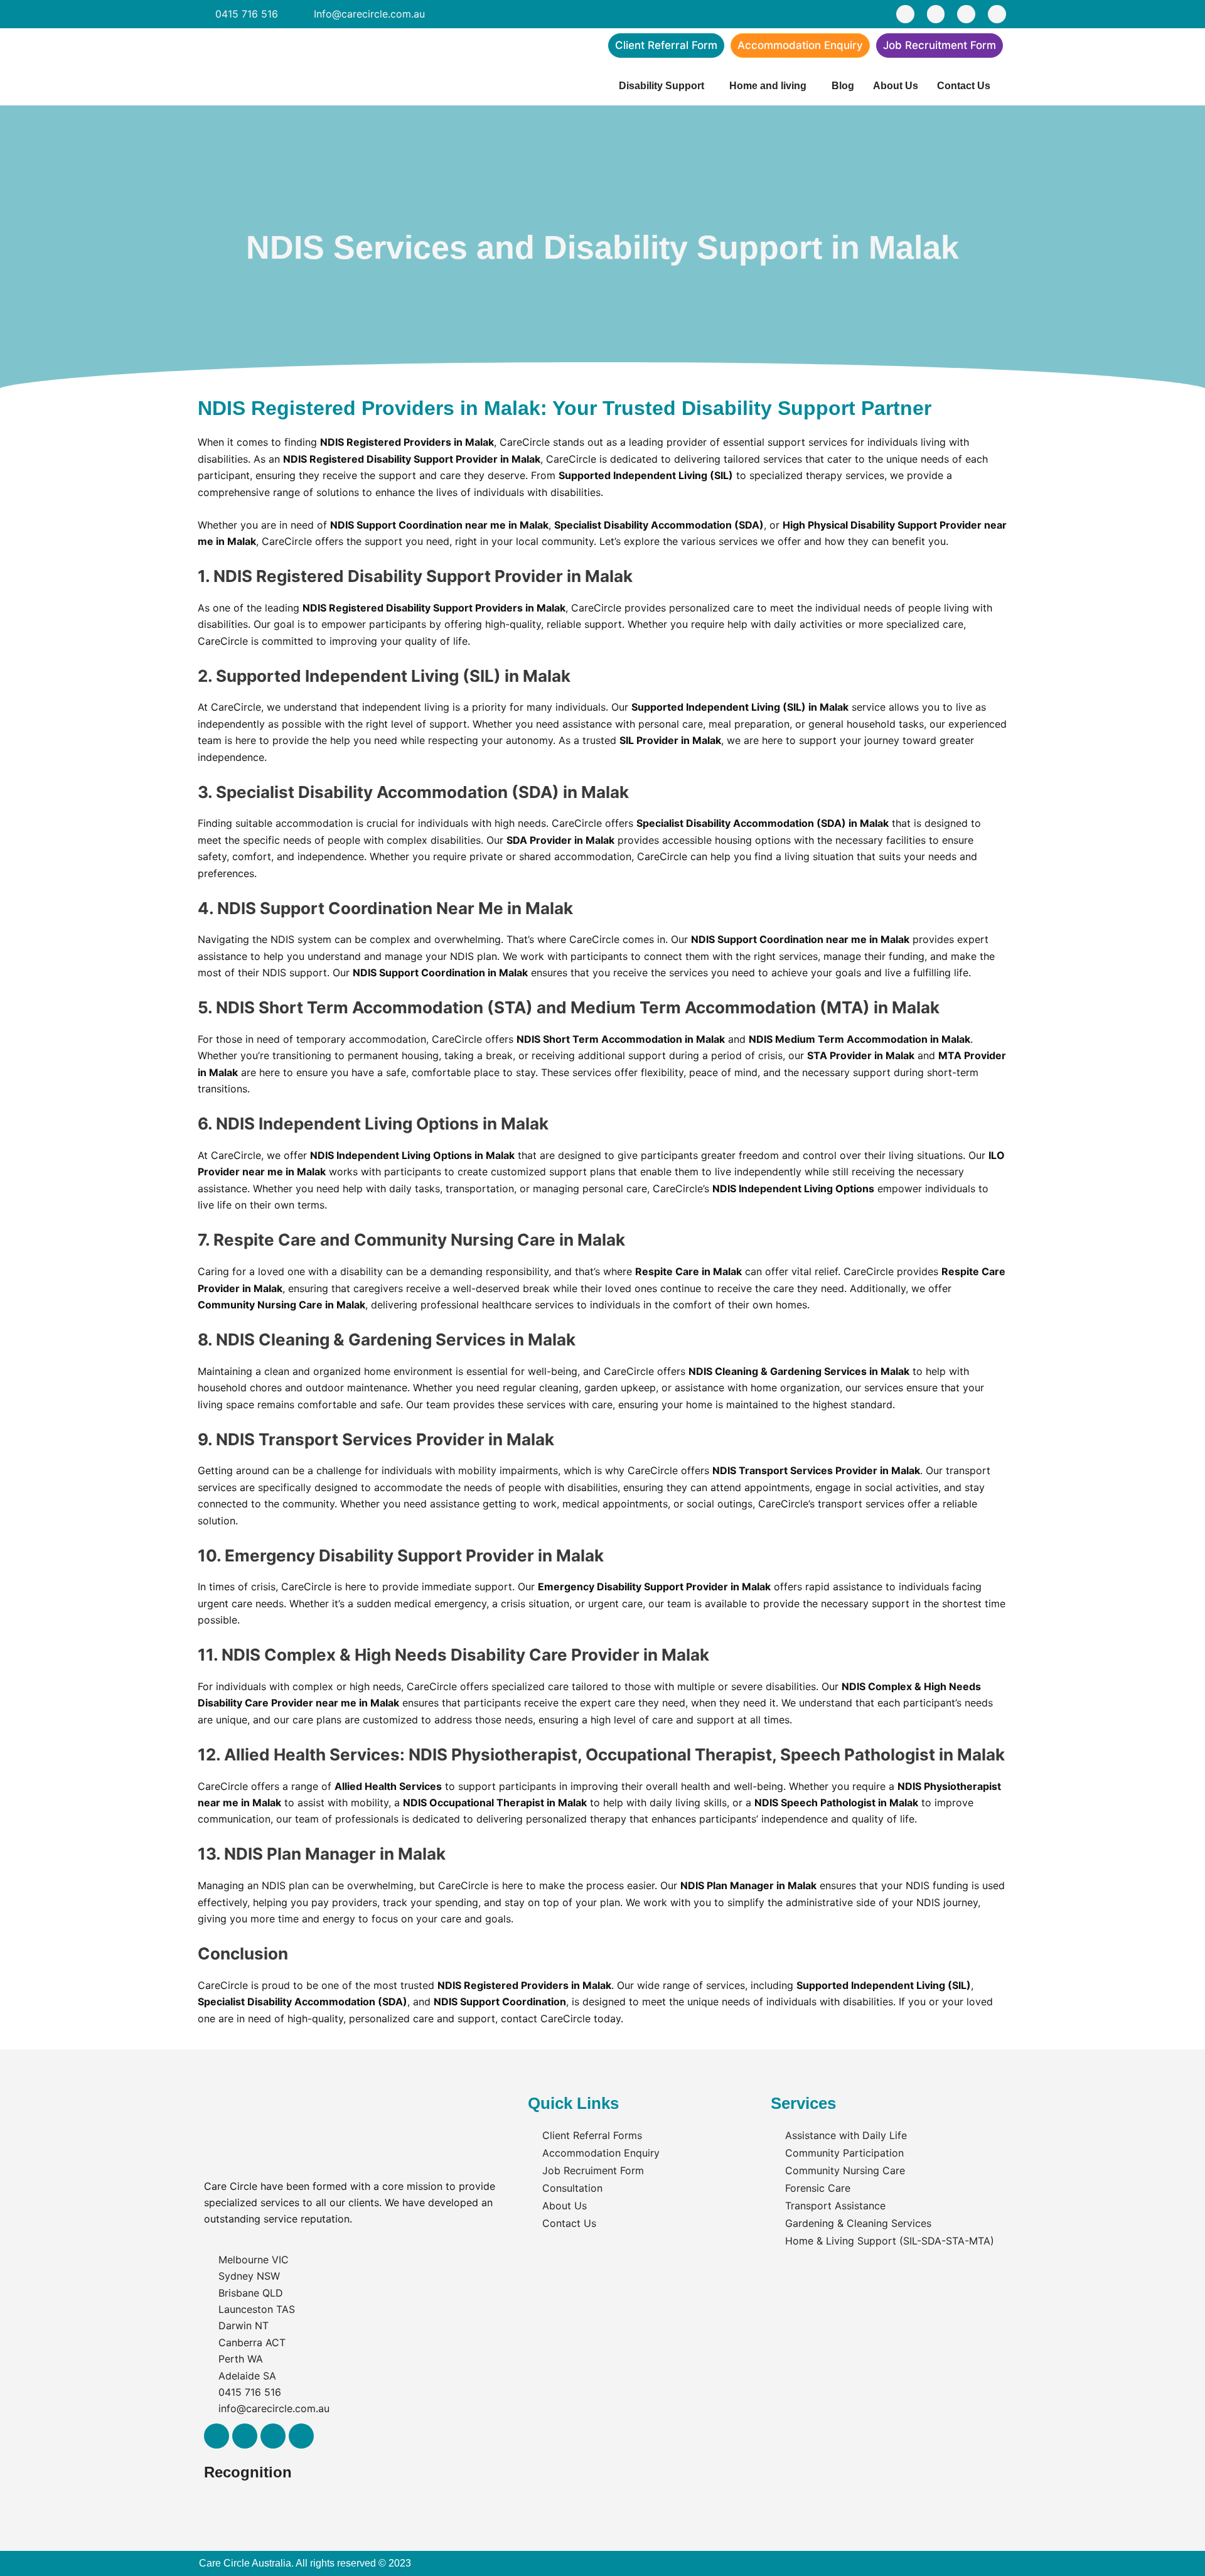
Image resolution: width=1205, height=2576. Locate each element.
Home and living (768, 86)
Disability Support (661, 86)
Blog (843, 86)
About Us (896, 86)
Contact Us (964, 86)
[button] (665, 86)
